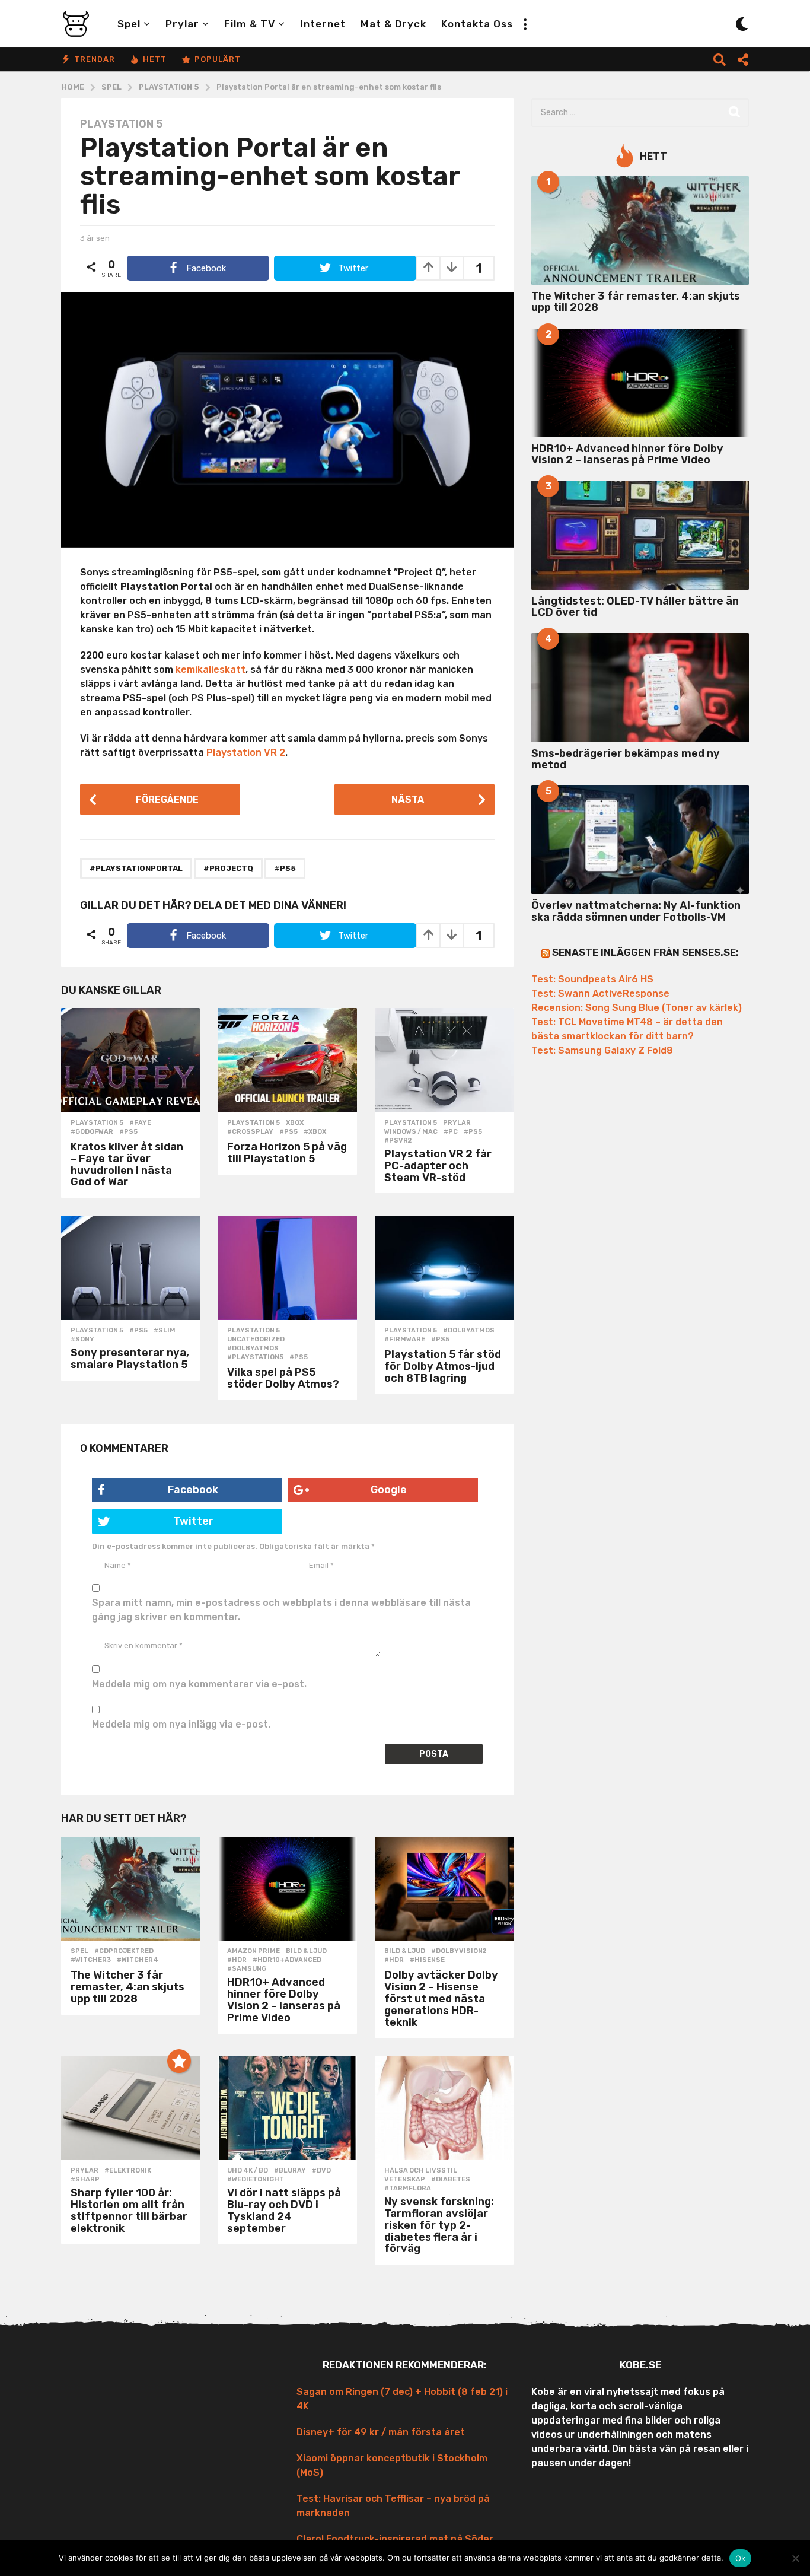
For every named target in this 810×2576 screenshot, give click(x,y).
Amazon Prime (253, 1951)
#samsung (247, 1969)
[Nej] (795, 2558)
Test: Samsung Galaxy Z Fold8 (602, 1050)
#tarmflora (408, 2189)
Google (389, 1490)
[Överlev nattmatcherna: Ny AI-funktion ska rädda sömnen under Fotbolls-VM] (640, 840)
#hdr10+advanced (287, 1960)
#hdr (237, 1960)
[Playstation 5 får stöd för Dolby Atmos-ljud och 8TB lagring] (444, 1268)
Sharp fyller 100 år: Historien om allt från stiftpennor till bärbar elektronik (129, 2210)
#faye (140, 1123)
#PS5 (285, 868)
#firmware (405, 1340)
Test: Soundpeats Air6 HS (592, 979)
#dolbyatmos (253, 1349)
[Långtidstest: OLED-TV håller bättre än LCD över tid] (640, 535)
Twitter (193, 1521)
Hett (155, 59)
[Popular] (179, 2061)
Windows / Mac (411, 1132)
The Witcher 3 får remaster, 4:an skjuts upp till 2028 (127, 1987)
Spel (129, 24)
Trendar (95, 59)
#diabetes (451, 2180)
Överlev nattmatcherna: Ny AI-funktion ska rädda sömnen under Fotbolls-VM (636, 911)
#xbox (315, 1132)
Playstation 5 (121, 124)
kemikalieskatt (211, 670)
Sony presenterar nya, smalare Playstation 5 (130, 1359)
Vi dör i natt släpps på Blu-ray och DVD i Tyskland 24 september (284, 2210)
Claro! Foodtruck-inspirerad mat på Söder (395, 2539)
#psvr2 (398, 1141)
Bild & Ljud (306, 1951)
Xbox (295, 1123)
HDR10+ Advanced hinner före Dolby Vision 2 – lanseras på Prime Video (284, 2000)
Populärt (218, 59)
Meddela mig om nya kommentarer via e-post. (199, 1684)
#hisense (427, 1960)
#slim (165, 1331)
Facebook (193, 1490)
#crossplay (250, 1132)
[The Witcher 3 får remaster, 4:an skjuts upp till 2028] (130, 1889)
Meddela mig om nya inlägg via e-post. (181, 1724)
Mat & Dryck (393, 24)
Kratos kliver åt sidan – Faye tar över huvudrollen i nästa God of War (127, 1164)
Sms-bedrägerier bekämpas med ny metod (626, 759)
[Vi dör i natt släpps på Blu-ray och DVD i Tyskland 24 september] (287, 2108)
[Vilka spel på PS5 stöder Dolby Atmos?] (287, 1268)
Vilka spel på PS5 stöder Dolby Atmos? (283, 1378)
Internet (323, 24)
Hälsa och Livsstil (421, 2171)
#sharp (85, 2180)
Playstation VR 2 (246, 753)
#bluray (290, 2171)
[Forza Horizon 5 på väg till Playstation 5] (287, 1060)
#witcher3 (91, 1960)
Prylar (182, 24)
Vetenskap (405, 2180)
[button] (525, 24)
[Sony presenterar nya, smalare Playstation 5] (130, 1268)
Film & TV (250, 24)
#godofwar (92, 1132)
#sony (82, 1340)
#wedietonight (256, 2180)
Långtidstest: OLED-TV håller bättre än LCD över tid (635, 607)
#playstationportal (136, 868)
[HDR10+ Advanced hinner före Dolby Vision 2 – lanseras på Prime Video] (287, 1889)
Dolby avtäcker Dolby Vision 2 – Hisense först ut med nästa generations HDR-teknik (441, 1998)
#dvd (321, 2171)
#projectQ (228, 868)
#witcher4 (138, 1960)
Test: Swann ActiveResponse (600, 993)
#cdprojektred (124, 1951)
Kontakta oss (477, 24)
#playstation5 (255, 1357)
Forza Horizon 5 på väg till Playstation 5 (287, 1153)
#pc (451, 1132)
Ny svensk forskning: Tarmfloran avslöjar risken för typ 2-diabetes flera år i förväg (439, 2225)
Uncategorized (256, 1340)
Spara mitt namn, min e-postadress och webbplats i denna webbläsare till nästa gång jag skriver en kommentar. (281, 1610)
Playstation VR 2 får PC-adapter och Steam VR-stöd (438, 1166)
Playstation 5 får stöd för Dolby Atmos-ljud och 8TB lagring (443, 1366)
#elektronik (128, 2171)
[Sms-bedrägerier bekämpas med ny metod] (640, 687)
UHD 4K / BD (248, 2171)
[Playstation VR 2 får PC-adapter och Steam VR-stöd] (444, 1060)
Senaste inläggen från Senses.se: (645, 952)
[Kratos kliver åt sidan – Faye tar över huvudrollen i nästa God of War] (130, 1060)
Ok (741, 2558)
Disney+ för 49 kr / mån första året (381, 2432)
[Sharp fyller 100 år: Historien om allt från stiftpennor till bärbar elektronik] (130, 2108)
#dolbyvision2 (459, 1951)
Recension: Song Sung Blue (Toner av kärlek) (637, 1008)
